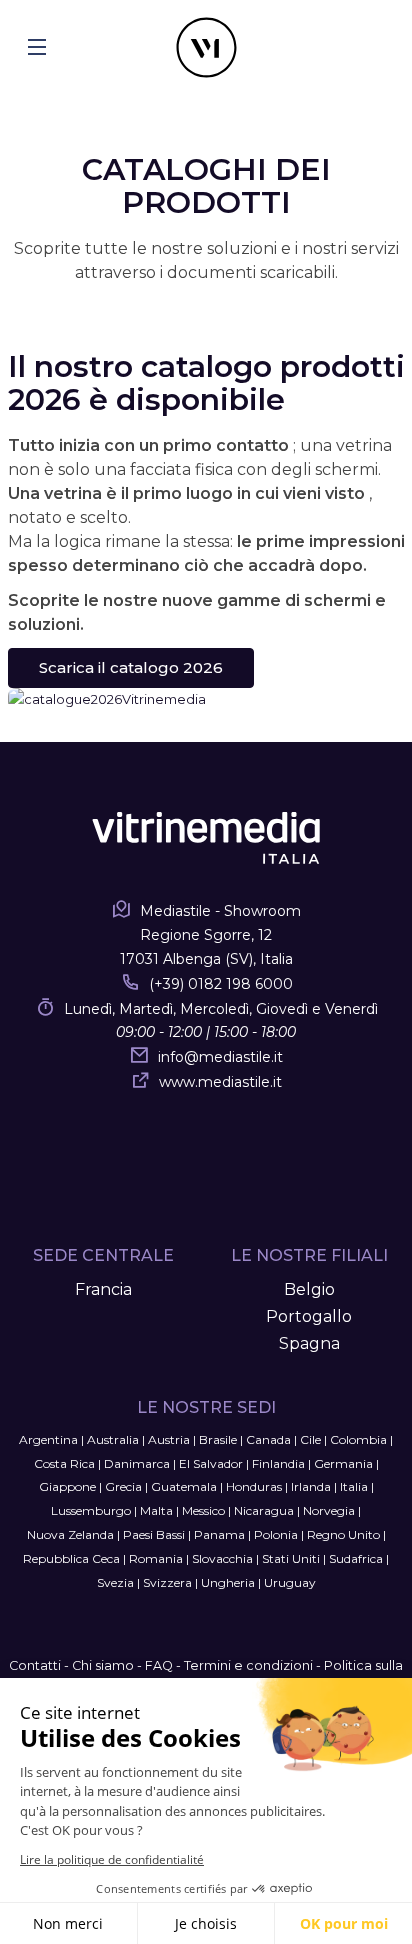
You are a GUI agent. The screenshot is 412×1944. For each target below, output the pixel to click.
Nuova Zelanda (70, 1534)
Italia (354, 1486)
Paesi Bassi (154, 1534)
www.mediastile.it (220, 1082)
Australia (113, 1439)
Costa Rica (64, 1463)
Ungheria (228, 1582)
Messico (203, 1510)
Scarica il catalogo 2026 (131, 667)
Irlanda (311, 1486)
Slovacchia (222, 1558)
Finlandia (278, 1463)
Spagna (309, 1343)
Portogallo (309, 1316)
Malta (156, 1510)
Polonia (276, 1534)
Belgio (309, 1289)
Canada (268, 1439)
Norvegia (329, 1510)
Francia (103, 1289)
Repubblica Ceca (71, 1558)
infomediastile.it (220, 1057)
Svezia (115, 1582)
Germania (343, 1463)
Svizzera (167, 1582)
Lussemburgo (91, 1510)
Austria (169, 1439)
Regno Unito (343, 1534)
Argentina (48, 1439)
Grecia (123, 1486)
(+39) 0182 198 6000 (221, 984)
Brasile (218, 1439)
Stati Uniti (291, 1558)
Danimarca (137, 1463)
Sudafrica (356, 1558)
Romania (156, 1558)
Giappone (67, 1486)
